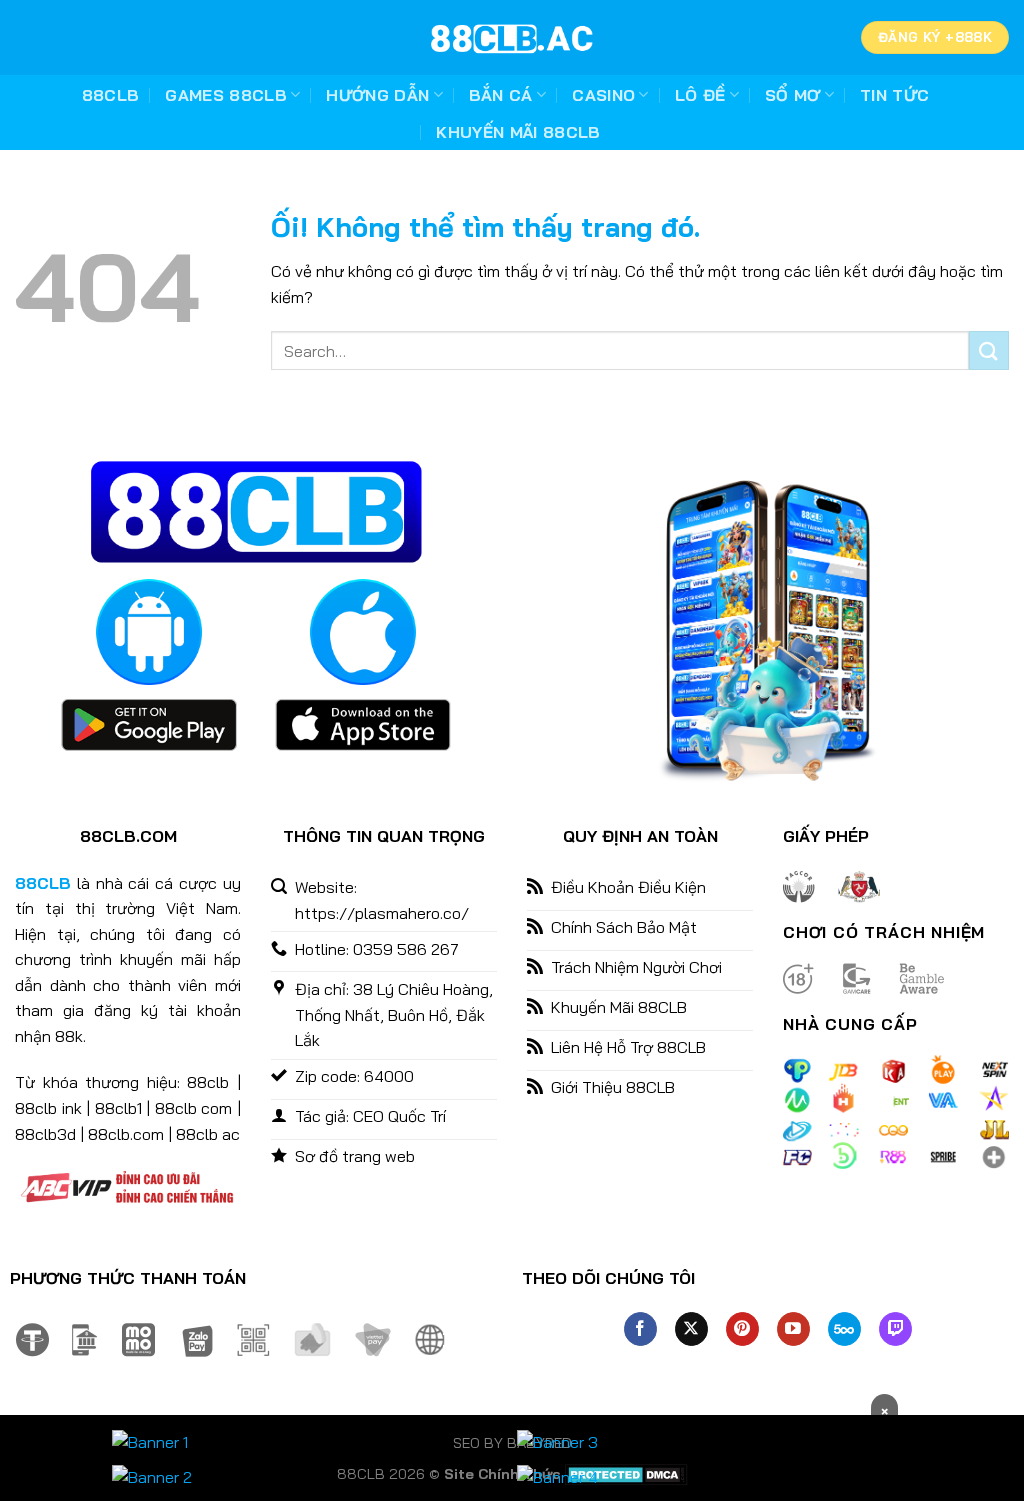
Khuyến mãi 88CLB (518, 132)
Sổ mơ (793, 95)
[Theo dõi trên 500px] (844, 1329)
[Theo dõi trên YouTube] (793, 1329)
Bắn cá (501, 95)
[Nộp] (989, 350)
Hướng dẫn (377, 95)
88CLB (111, 95)
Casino (603, 95)
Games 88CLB (226, 95)
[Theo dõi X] (691, 1329)
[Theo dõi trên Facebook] (640, 1329)
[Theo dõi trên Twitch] (895, 1329)
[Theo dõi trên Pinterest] (742, 1329)
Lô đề (700, 95)
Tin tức (894, 95)
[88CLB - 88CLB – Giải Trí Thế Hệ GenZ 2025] (512, 38)
